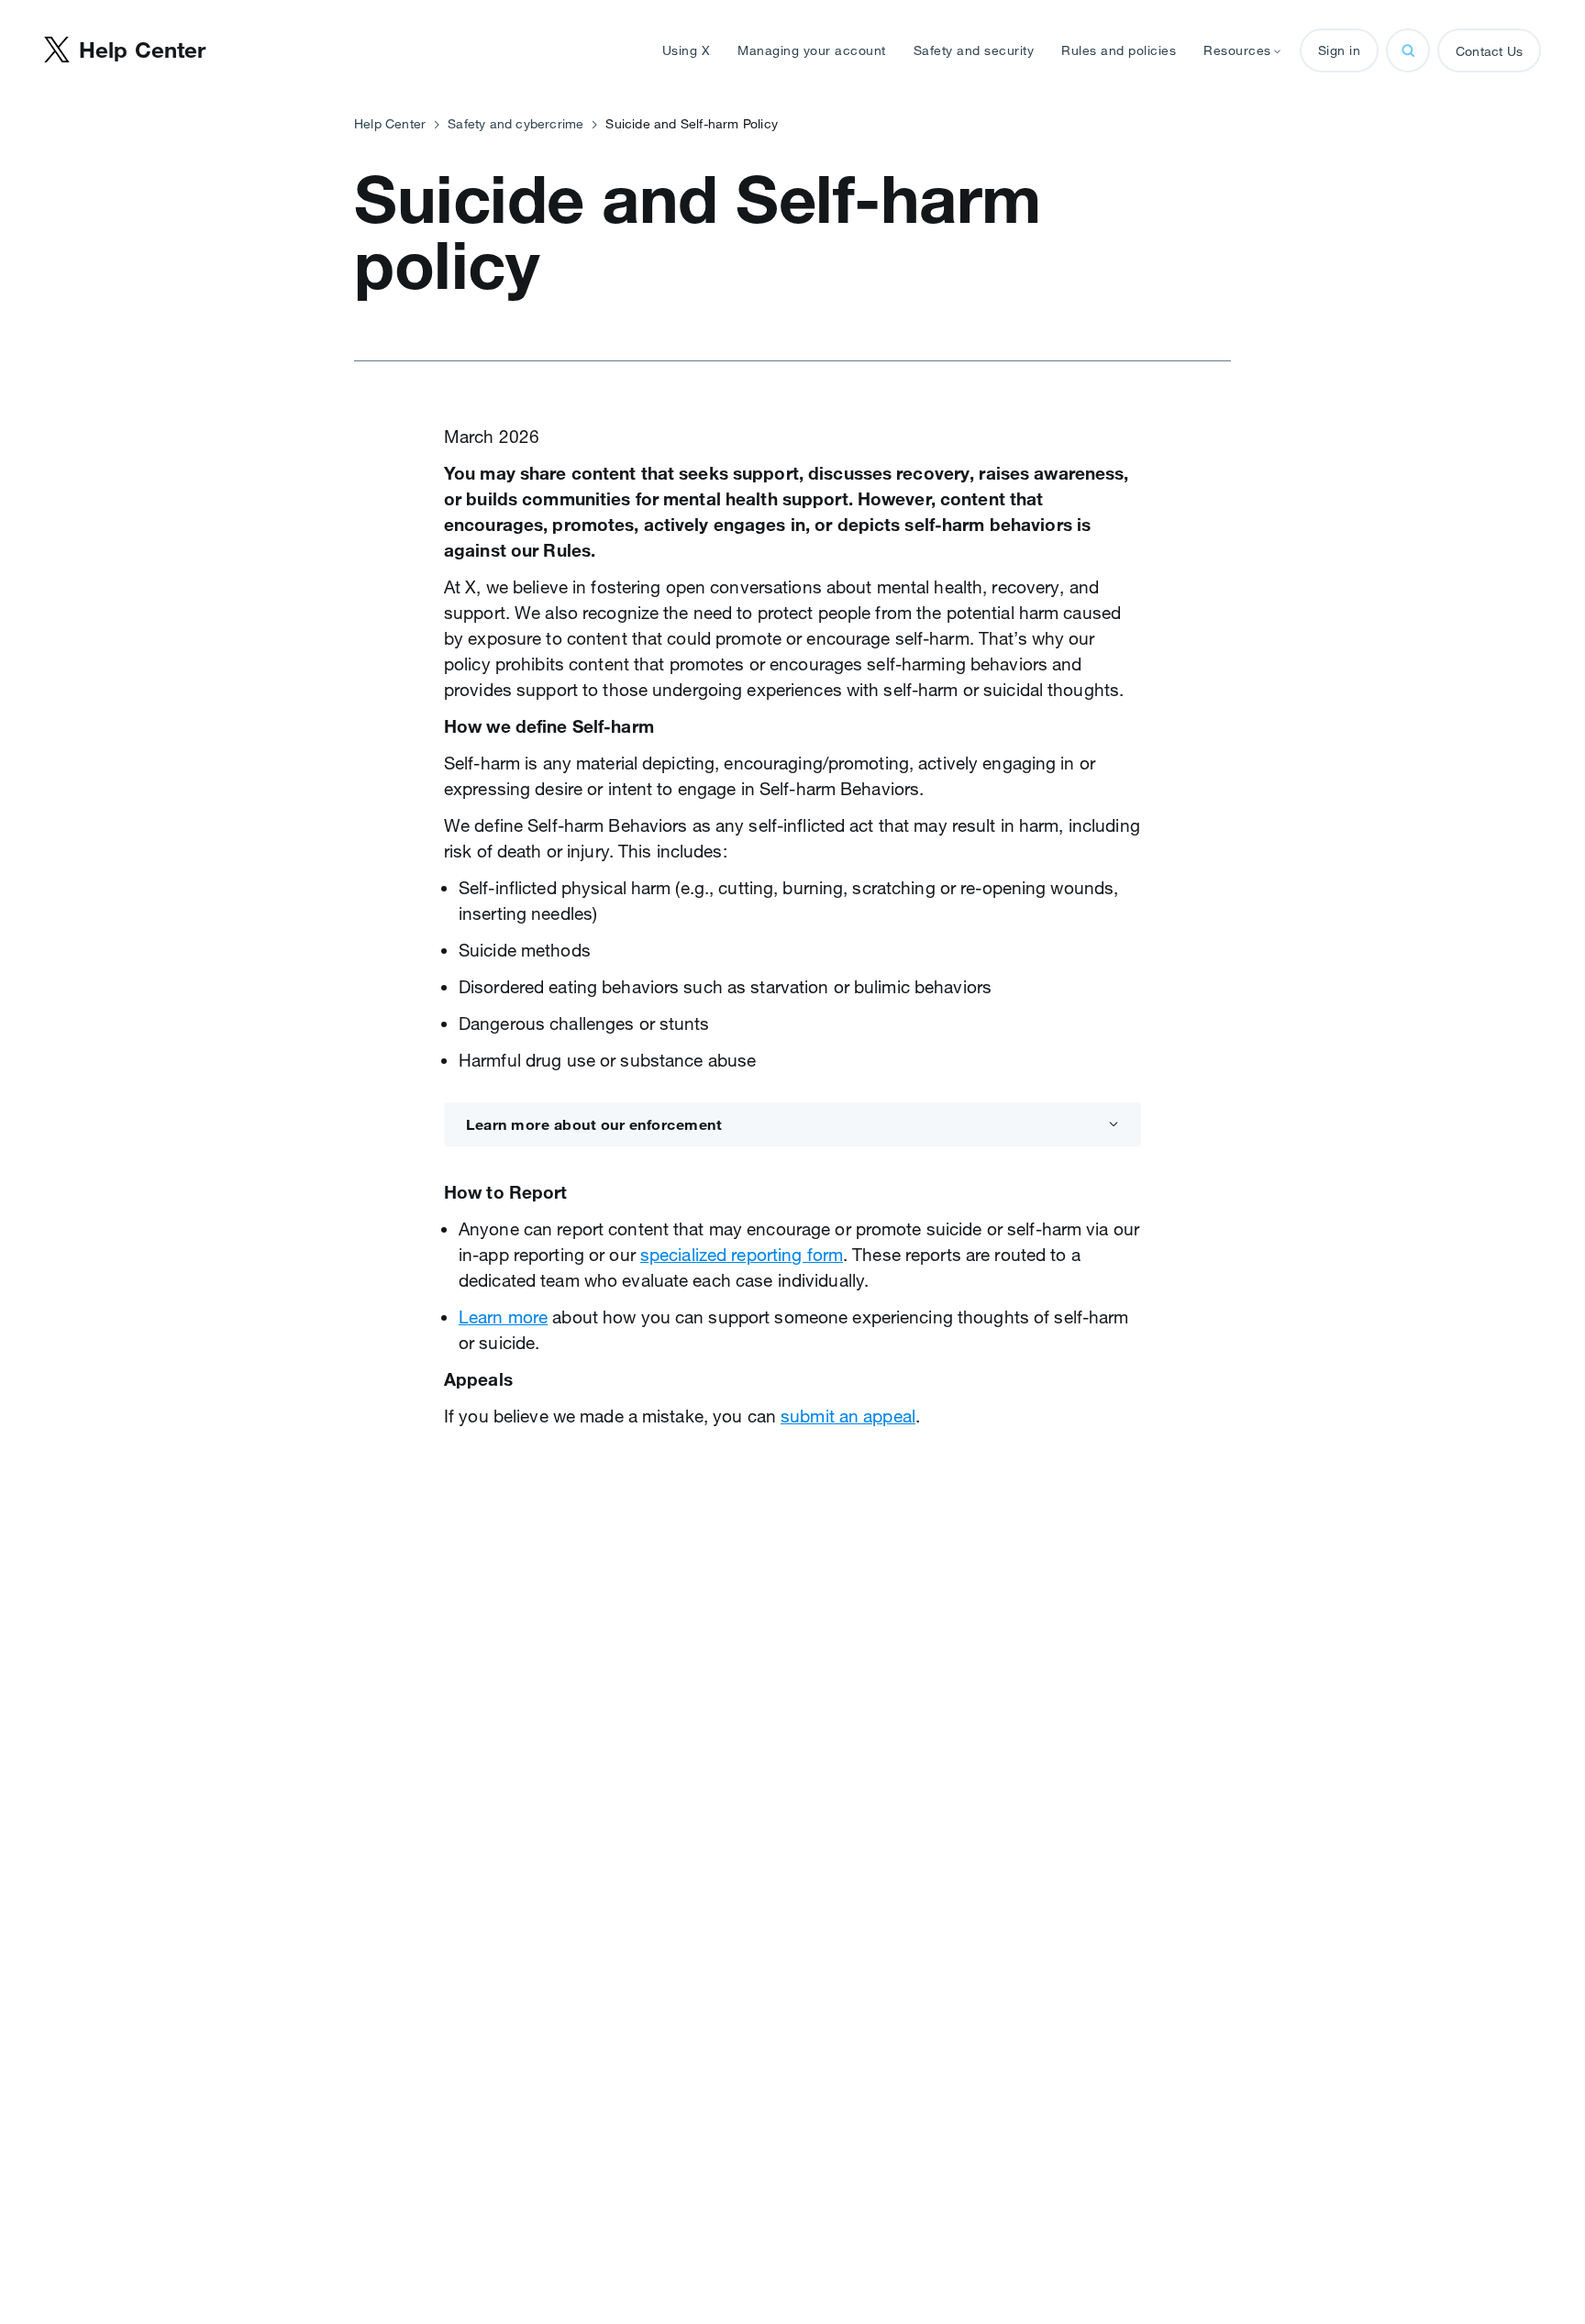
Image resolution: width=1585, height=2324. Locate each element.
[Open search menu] (1408, 50)
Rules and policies (1119, 50)
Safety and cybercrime (515, 124)
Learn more (503, 1317)
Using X (687, 50)
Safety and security (974, 50)
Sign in (1340, 50)
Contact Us (1489, 51)
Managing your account (812, 50)
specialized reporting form (742, 1255)
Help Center (390, 124)
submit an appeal (848, 1416)
